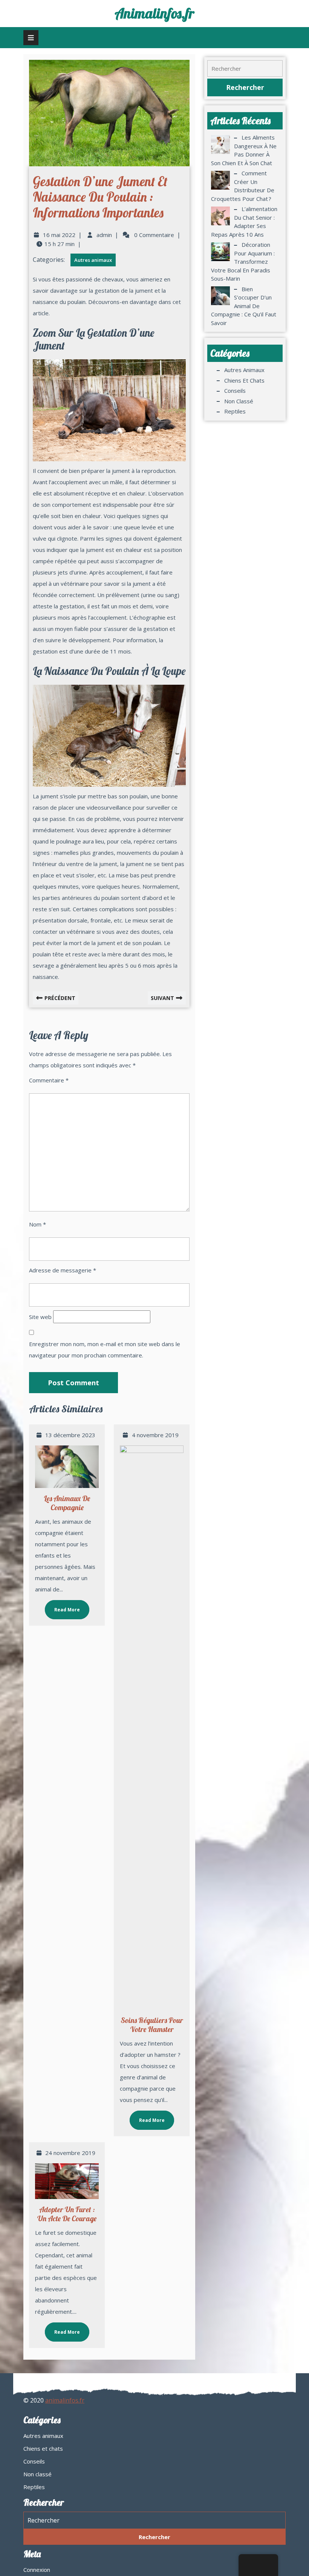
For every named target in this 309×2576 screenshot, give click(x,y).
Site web (40, 1317)
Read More (62, 1606)
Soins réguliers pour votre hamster (152, 2025)
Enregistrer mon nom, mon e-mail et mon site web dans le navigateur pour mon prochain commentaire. (105, 1350)
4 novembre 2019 (155, 1435)
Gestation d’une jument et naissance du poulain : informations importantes (100, 197)
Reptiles (235, 411)
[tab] (31, 38)
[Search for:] (245, 69)
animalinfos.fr (65, 2400)
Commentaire (49, 1080)
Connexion (37, 2570)
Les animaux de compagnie (67, 1503)
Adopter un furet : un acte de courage (67, 2214)
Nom (37, 1224)
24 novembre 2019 (70, 2153)
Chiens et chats (244, 380)
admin (104, 235)
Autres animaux (93, 260)
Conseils (235, 391)
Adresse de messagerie (63, 1270)
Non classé (239, 401)
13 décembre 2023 (70, 1435)
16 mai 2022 (59, 235)
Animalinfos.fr (154, 13)
